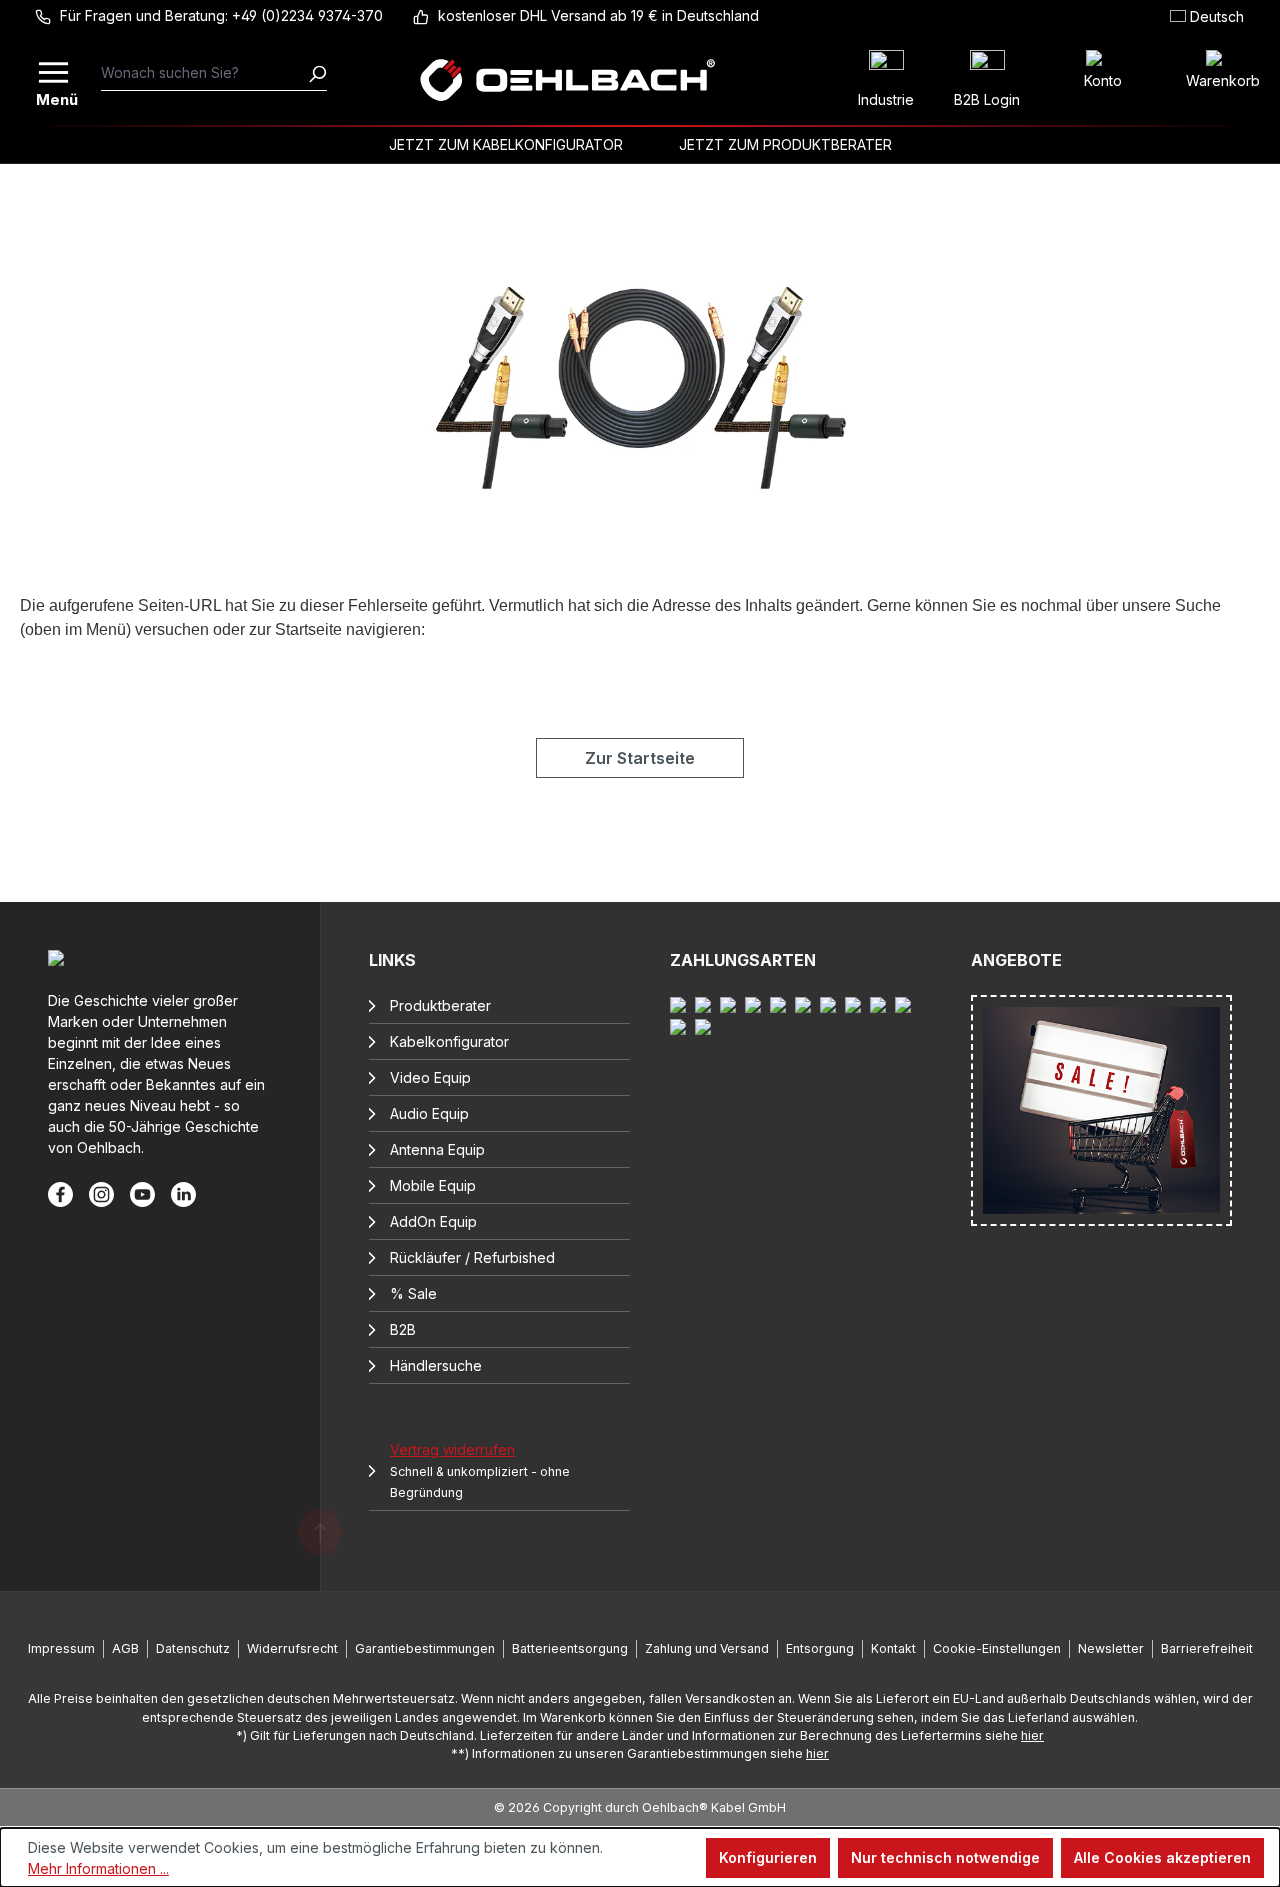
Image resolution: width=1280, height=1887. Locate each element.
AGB (125, 1648)
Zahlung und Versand (707, 1648)
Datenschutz (193, 1648)
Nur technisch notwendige (945, 1857)
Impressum (61, 1648)
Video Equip (430, 1077)
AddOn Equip (433, 1221)
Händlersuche (436, 1365)
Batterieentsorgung (570, 1648)
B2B (403, 1329)
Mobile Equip (433, 1185)
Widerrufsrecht (292, 1648)
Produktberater (440, 1005)
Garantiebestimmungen (425, 1648)
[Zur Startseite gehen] (567, 80)
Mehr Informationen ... (98, 1868)
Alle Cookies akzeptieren (1162, 1857)
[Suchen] (317, 73)
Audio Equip (429, 1113)
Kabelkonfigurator (449, 1041)
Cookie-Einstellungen (997, 1648)
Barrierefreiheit (1207, 1648)
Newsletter (1111, 1648)
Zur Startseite (640, 758)
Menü (55, 97)
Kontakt (893, 1648)
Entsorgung (820, 1648)
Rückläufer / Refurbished (472, 1257)
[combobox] (204, 73)
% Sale (413, 1293)
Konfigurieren (768, 1857)
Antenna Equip (437, 1149)
